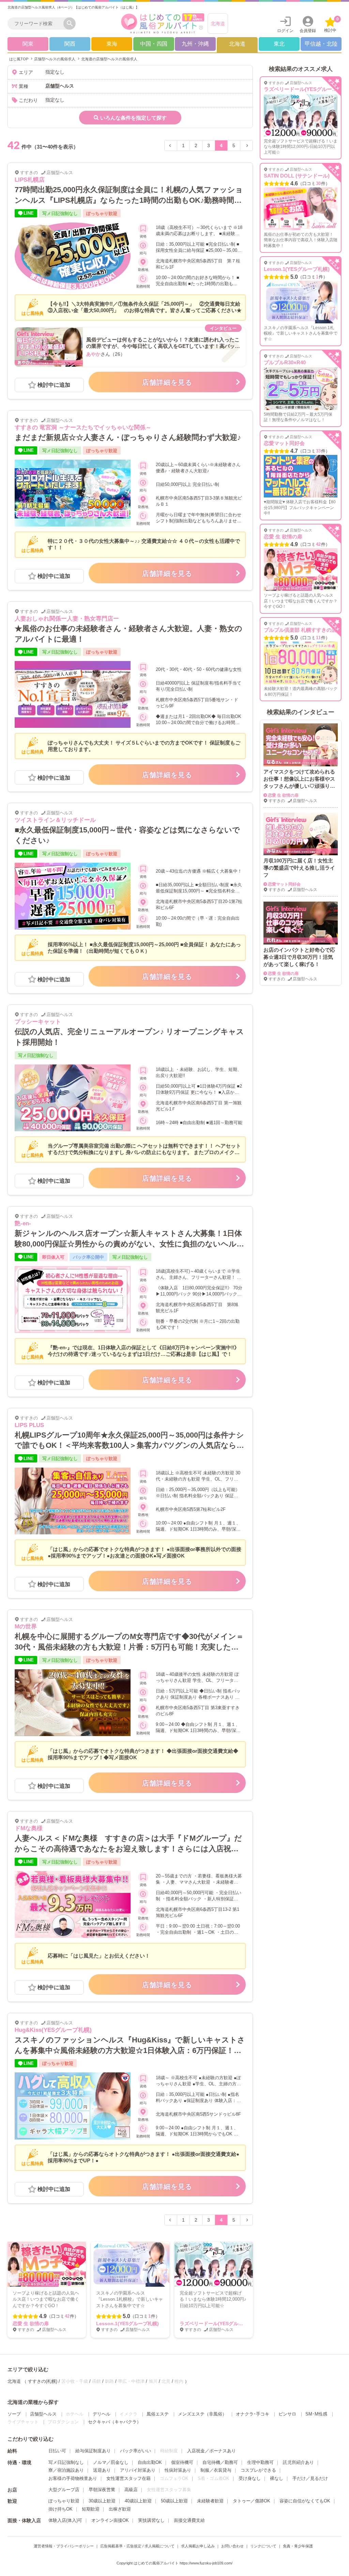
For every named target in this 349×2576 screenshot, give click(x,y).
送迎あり (102, 2470)
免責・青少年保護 (298, 2546)
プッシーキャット (38, 1022)
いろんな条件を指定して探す (133, 118)
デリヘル (102, 2414)
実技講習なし (151, 2520)
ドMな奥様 (29, 1828)
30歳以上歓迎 (102, 2501)
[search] (37, 24)
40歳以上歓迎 (138, 2501)
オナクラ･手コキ (253, 2414)
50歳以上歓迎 (174, 2501)
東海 (112, 44)
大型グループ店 (64, 2490)
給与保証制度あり (93, 2451)
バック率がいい (135, 2451)
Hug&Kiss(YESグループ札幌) (53, 2030)
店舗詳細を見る (167, 382)
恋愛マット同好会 (284, 443)
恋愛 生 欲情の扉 (31, 2324)
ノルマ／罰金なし (111, 2462)
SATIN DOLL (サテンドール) (297, 176)
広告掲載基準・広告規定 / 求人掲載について (137, 2546)
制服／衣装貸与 (216, 2470)
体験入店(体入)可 (65, 2520)
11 (318, 638)
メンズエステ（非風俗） (202, 2414)
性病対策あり (178, 2470)
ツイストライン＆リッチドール (55, 820)
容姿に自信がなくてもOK (305, 2501)
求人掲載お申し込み (198, 2546)
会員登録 (308, 31)
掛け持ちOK (60, 2509)
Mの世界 (26, 1627)
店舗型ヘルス (43, 2414)
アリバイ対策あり (138, 2470)
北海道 (218, 24)
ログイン (285, 31)
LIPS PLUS (29, 1425)
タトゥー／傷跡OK (252, 2501)
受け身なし (250, 2478)
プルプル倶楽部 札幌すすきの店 (300, 630)
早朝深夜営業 (102, 2490)
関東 (28, 44)
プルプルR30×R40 (285, 362)
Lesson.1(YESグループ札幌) (127, 2324)
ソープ (14, 2414)
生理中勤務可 (260, 2462)
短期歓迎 (91, 2509)
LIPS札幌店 (30, 180)
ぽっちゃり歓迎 (64, 2501)
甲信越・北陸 (321, 44)
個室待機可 (182, 2462)
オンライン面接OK (110, 2520)
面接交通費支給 (189, 2520)
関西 (70, 44)
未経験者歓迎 (210, 2501)
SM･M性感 (316, 2414)
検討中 (331, 25)
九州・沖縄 (195, 44)
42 (67, 2316)
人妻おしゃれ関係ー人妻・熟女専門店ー (67, 619)
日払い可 (57, 2451)
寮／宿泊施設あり (66, 2470)
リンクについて (263, 2546)
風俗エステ (158, 2414)
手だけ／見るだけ (310, 2478)
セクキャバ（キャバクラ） (115, 2422)
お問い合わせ (232, 2546)
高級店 (131, 2490)
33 (318, 451)
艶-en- (23, 1223)
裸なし (277, 2478)
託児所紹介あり (298, 2462)
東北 (279, 44)
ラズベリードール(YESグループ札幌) (219, 2324)
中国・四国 (154, 44)
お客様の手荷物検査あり (73, 2478)
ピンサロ (287, 2414)
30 (318, 183)
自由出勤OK (150, 2462)
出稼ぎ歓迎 (120, 2509)
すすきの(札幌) (43, 2381)
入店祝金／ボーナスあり (211, 2451)
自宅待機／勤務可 (220, 2462)
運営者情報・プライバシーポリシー (64, 2546)
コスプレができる (258, 2470)
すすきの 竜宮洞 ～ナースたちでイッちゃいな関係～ (83, 427)
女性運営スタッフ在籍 (128, 2478)
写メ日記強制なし (66, 2462)
